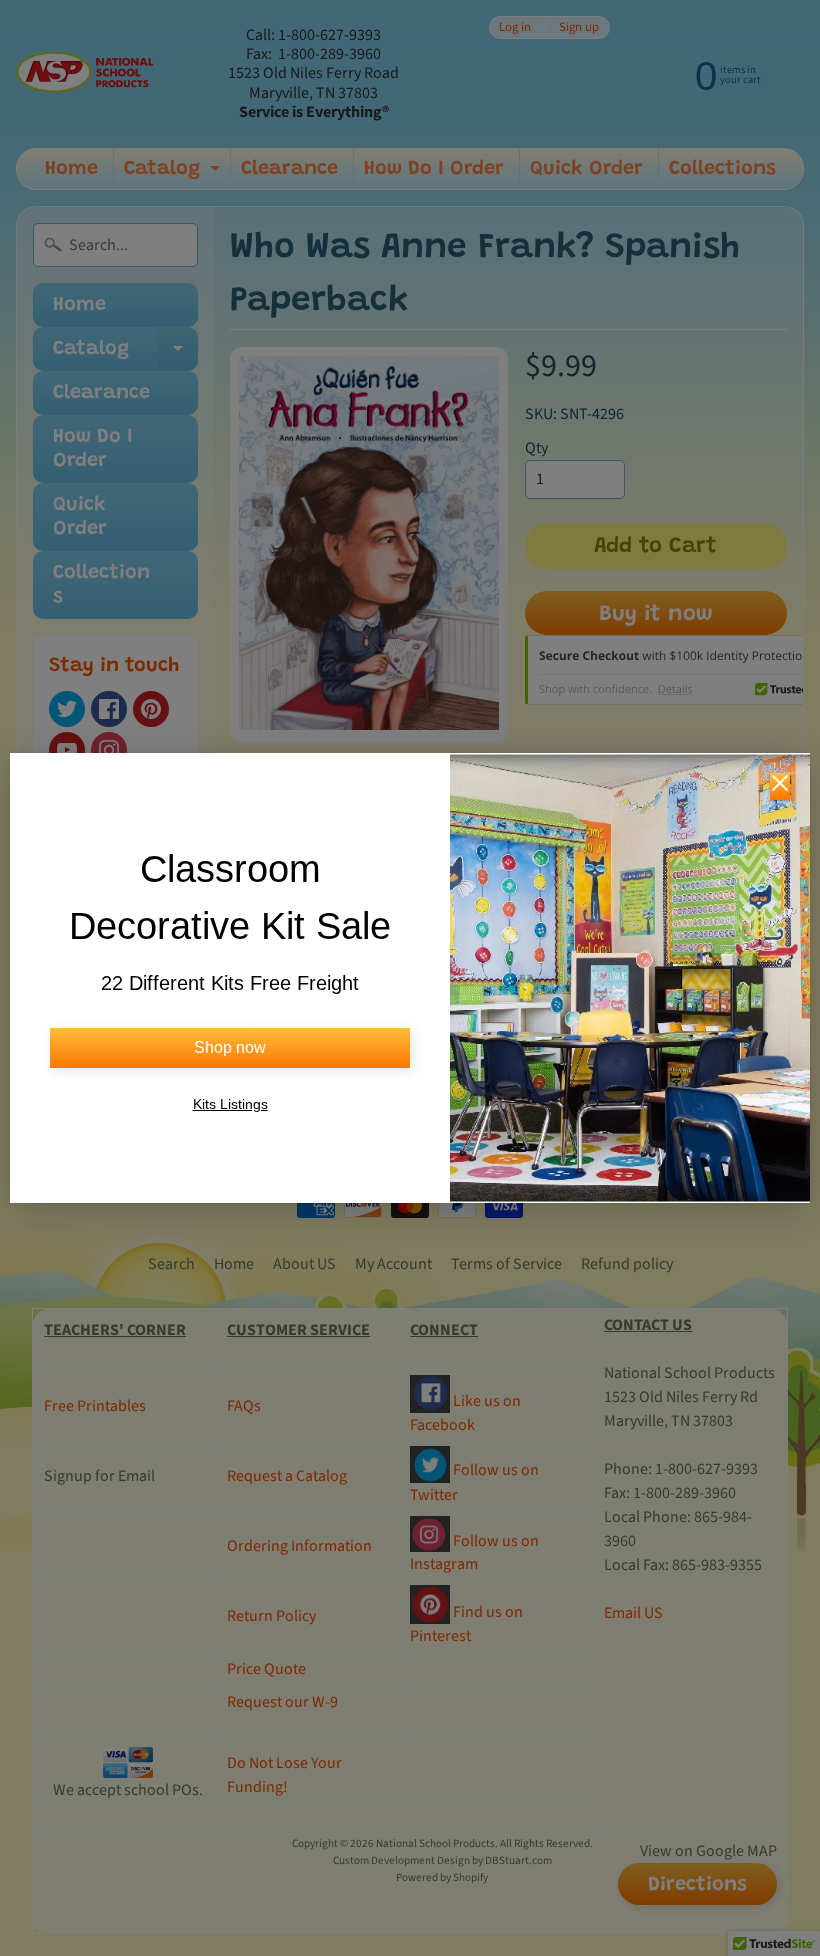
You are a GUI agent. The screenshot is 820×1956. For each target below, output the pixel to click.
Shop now (230, 1047)
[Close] (780, 786)
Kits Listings (230, 1104)
